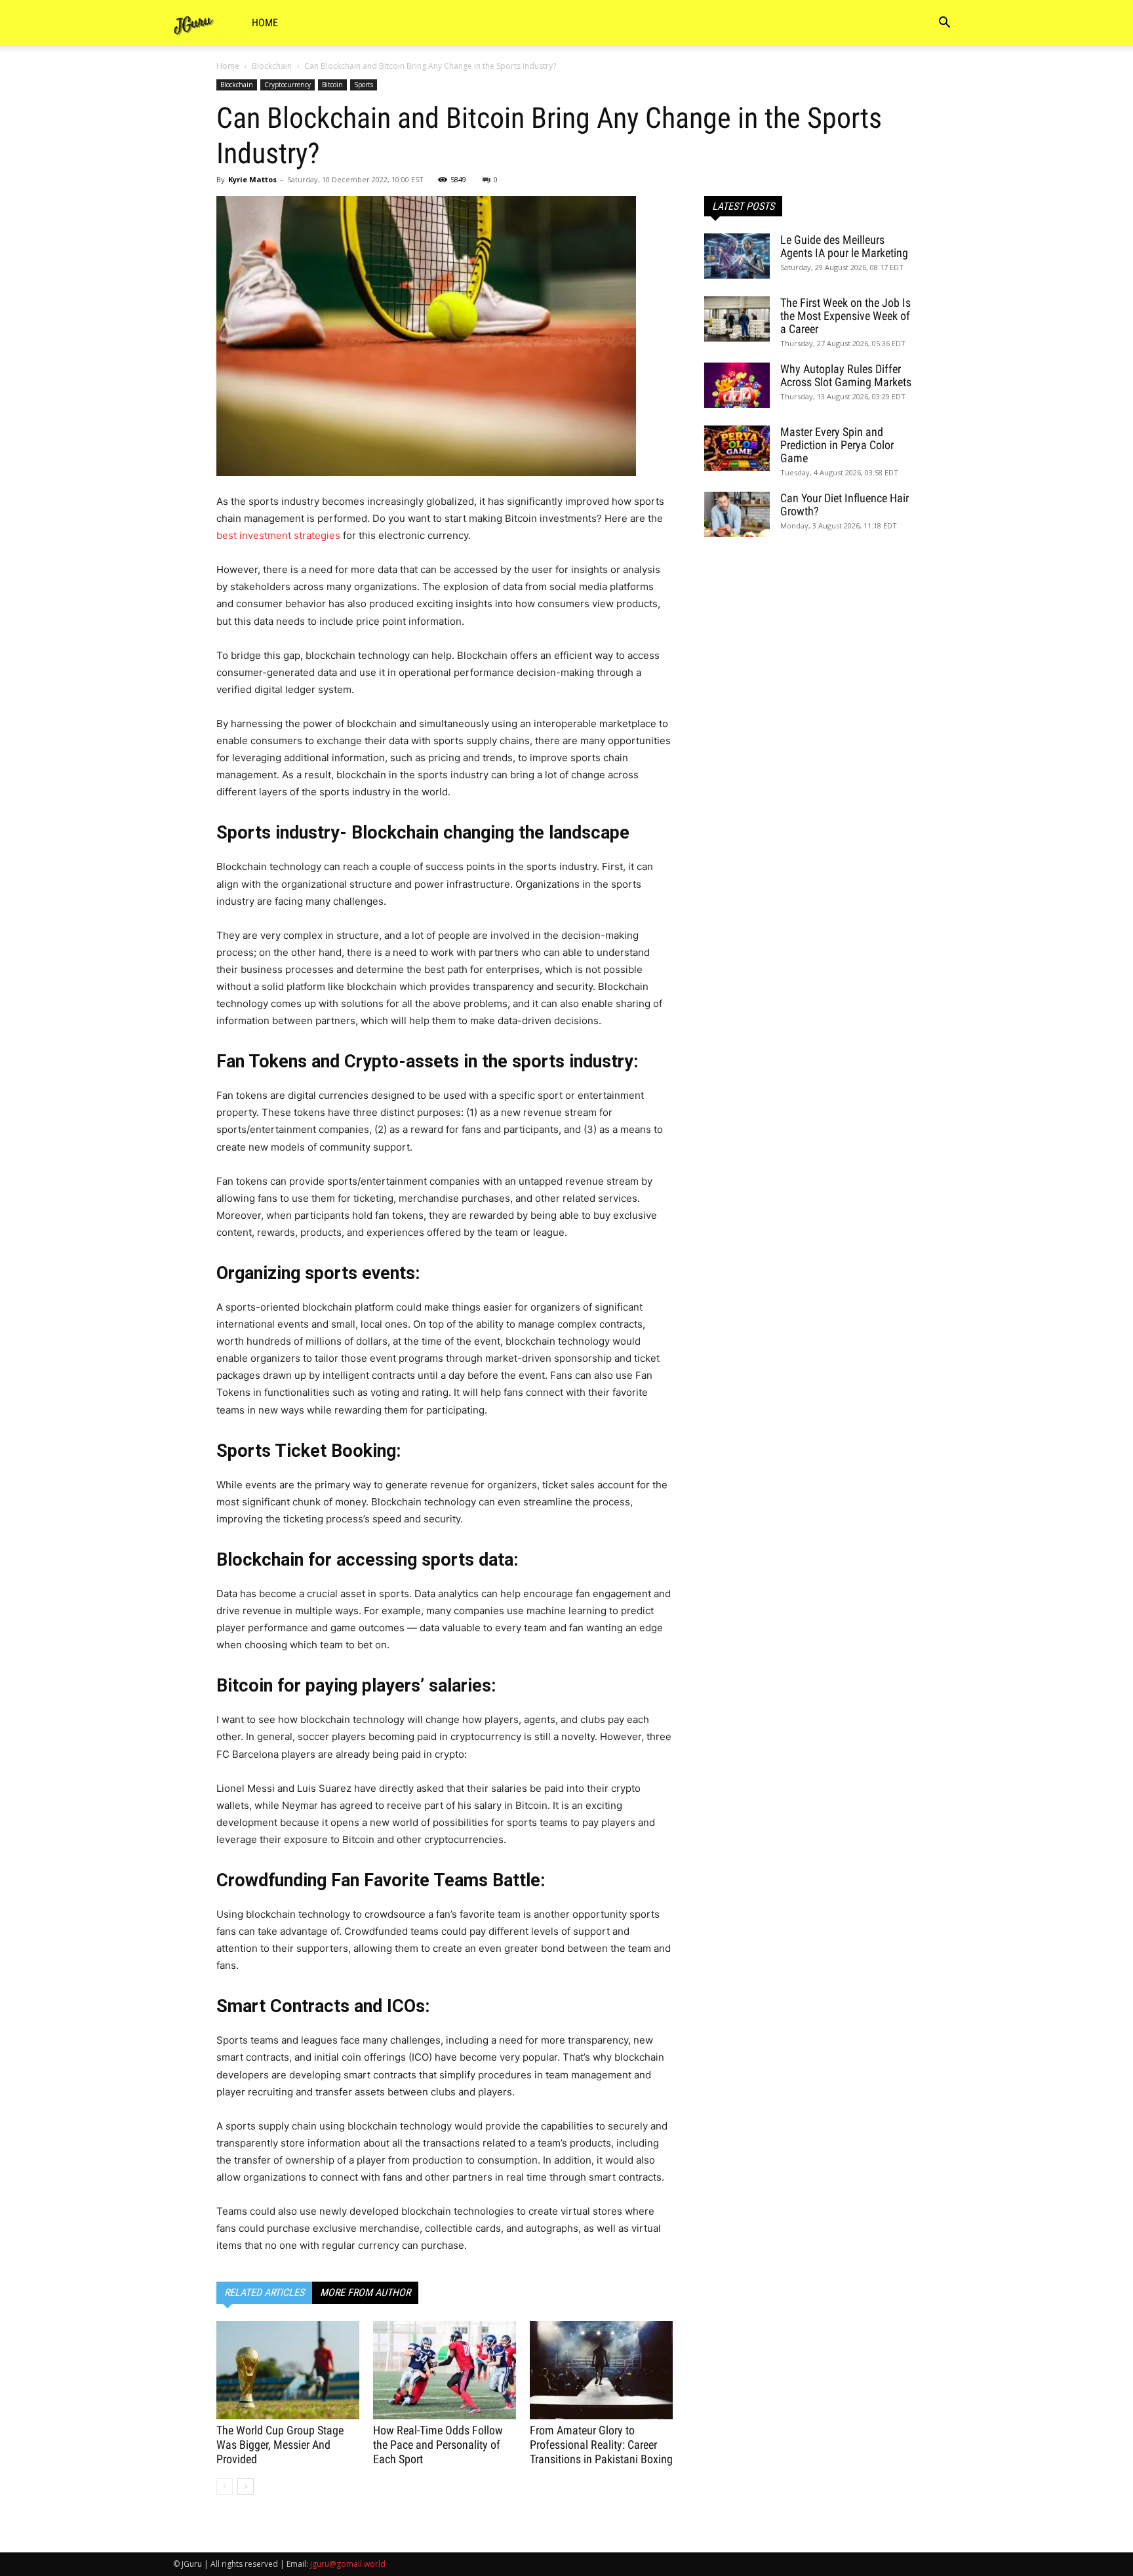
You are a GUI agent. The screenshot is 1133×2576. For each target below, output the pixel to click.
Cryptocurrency (288, 85)
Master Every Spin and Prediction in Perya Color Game (837, 445)
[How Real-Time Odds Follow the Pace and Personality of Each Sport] (445, 2370)
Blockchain (272, 66)
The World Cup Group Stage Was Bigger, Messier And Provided (280, 2445)
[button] (944, 24)
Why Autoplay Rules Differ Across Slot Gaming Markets (846, 375)
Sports (364, 85)
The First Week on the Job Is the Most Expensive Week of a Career (845, 316)
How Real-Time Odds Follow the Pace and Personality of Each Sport (438, 2445)
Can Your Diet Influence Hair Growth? (845, 505)
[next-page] (246, 2487)
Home (265, 23)
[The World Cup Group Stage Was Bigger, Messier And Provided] (288, 2370)
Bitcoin (332, 85)
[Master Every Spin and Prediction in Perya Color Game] (737, 448)
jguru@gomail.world (348, 2564)
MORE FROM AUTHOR (365, 2292)
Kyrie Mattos (252, 179)
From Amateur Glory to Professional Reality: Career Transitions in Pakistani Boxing (601, 2445)
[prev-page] (225, 2487)
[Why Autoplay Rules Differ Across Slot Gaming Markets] (737, 385)
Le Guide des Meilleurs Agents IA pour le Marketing (844, 246)
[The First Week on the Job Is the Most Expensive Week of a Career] (737, 319)
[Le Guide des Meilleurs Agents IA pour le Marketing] (737, 256)
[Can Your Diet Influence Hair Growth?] (737, 514)
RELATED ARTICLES (264, 2292)
